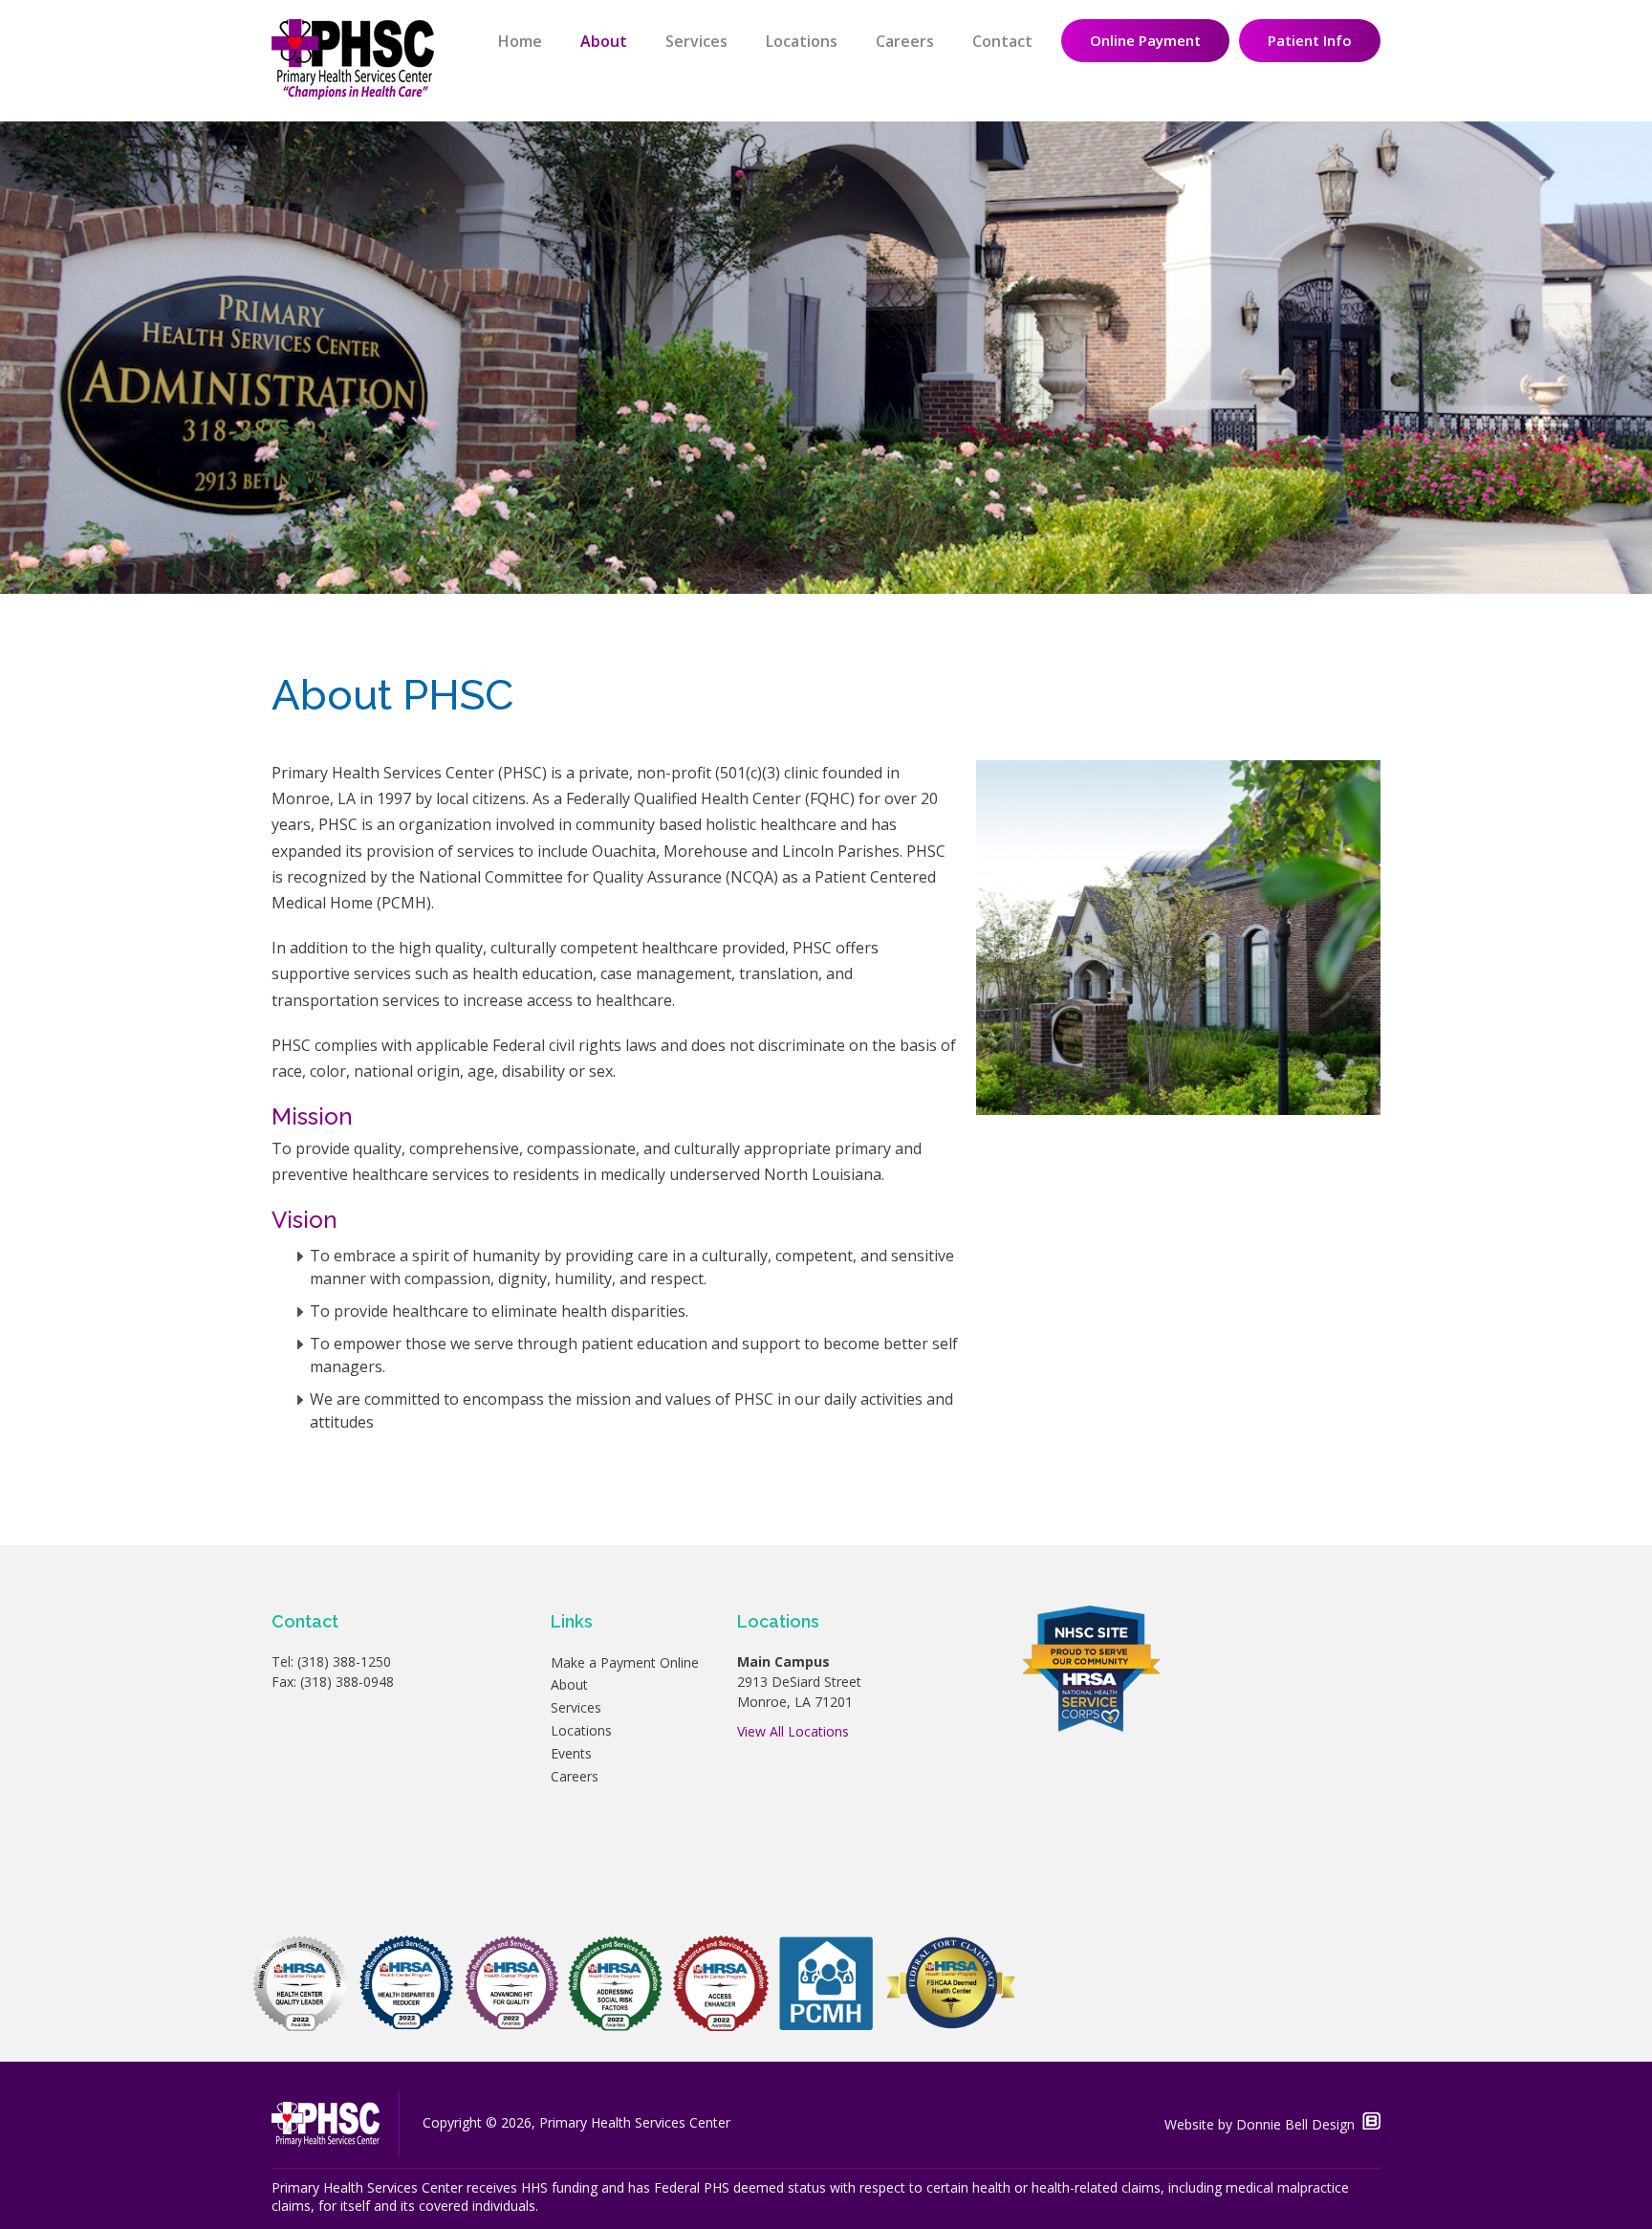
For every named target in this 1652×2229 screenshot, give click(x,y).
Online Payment (1145, 40)
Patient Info (1310, 40)
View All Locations (793, 1731)
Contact (1002, 41)
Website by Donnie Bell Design (1263, 2124)
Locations (802, 41)
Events (571, 1753)
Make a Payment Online (625, 1662)
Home (520, 41)
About (604, 41)
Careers (905, 41)
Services (696, 41)
